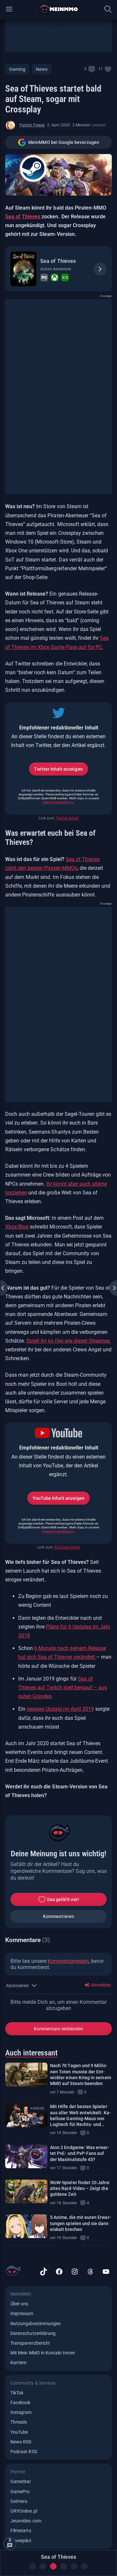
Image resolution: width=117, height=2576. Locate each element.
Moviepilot (21, 2541)
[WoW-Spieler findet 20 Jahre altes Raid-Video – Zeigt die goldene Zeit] (26, 2191)
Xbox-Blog (17, 1227)
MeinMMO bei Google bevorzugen (64, 142)
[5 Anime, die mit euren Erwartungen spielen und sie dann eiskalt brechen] (26, 2226)
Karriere (18, 2363)
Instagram (21, 2412)
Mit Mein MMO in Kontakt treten (43, 2353)
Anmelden (101, 1985)
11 (100, 69)
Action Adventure (56, 269)
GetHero (19, 2501)
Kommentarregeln (68, 1961)
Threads (19, 2422)
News (41, 69)
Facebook (20, 2402)
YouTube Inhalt (67, 1547)
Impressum (22, 2313)
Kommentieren (58, 1916)
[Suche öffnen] (108, 9)
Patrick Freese (32, 125)
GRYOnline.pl (24, 2511)
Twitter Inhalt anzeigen (58, 769)
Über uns (19, 2304)
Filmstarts (21, 2531)
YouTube (19, 2432)
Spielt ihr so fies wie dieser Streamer (68, 1341)
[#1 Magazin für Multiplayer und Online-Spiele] (59, 9)
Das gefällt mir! (63, 1900)
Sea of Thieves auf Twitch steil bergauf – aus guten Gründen (63, 1687)
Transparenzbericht (30, 2343)
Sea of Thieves (23, 217)
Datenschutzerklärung (58, 802)
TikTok (17, 2393)
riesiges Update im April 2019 (60, 1709)
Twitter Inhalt (67, 818)
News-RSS (21, 2442)
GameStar (21, 2481)
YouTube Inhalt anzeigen (58, 1498)
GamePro (20, 2492)
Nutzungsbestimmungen (36, 2324)
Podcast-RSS (24, 2452)
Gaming (17, 69)
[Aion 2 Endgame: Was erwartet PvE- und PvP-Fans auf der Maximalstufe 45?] (26, 2156)
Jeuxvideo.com (26, 2521)
